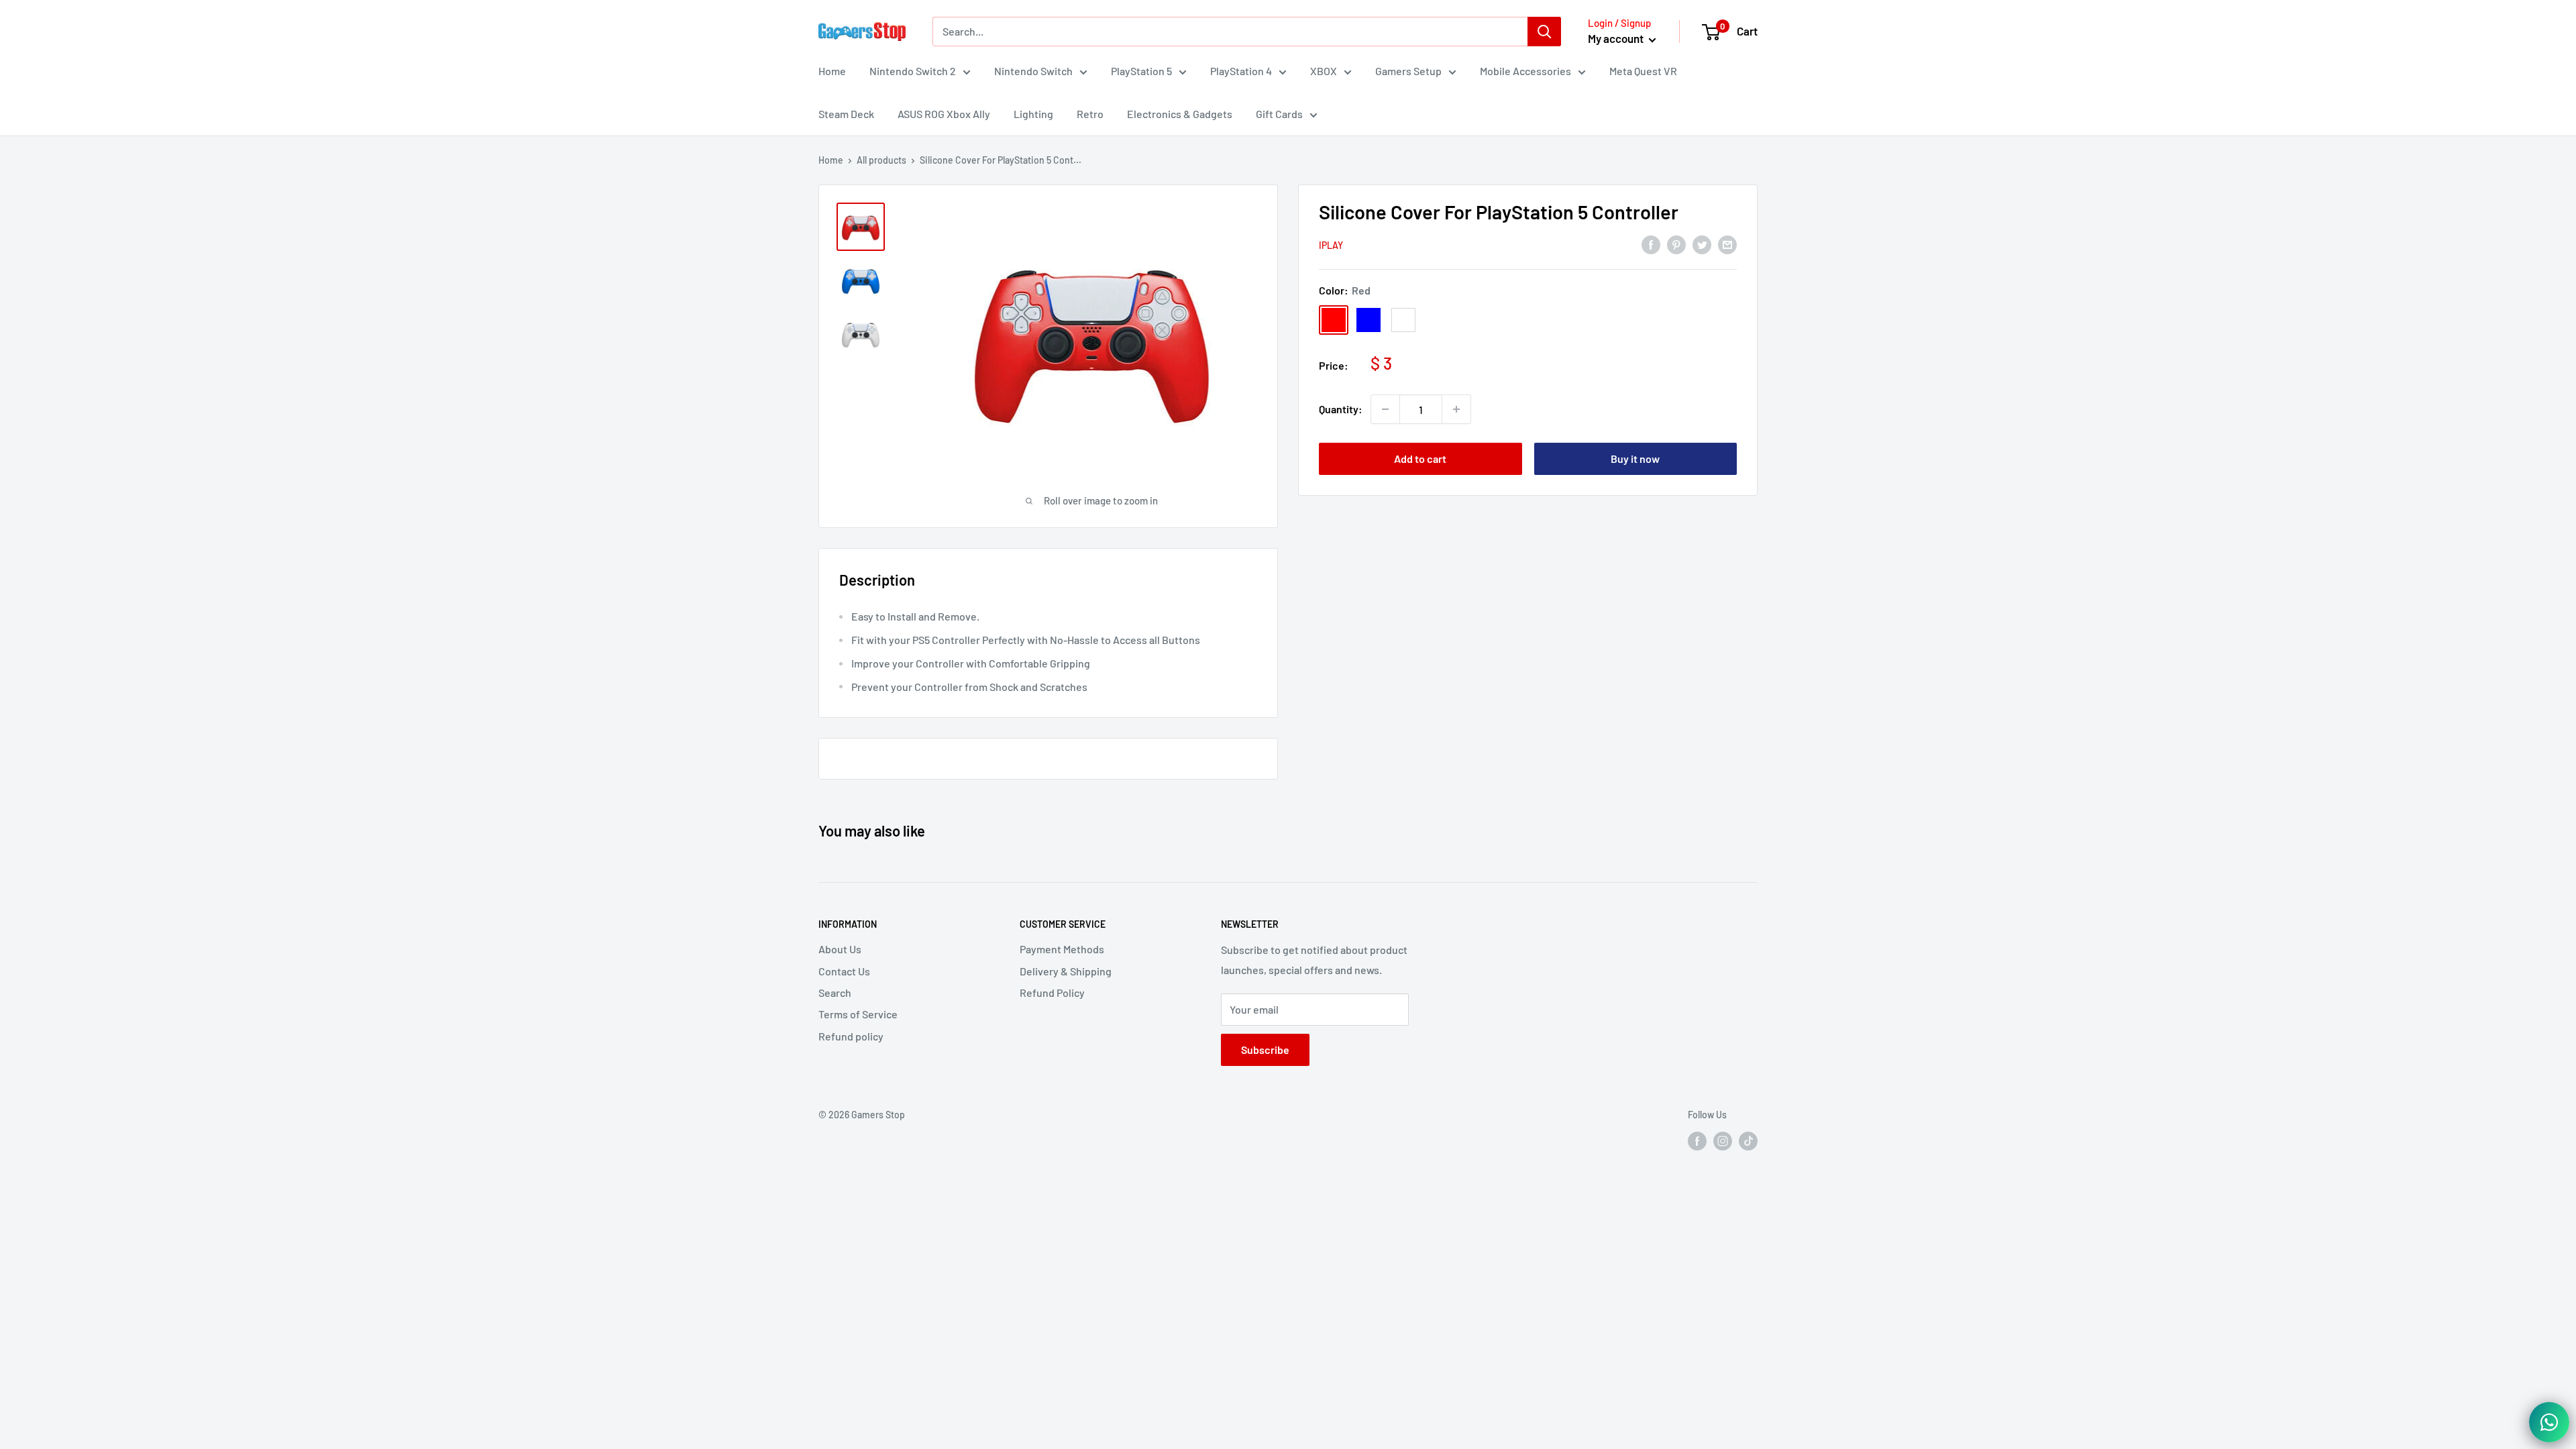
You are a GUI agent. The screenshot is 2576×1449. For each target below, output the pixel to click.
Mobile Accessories (1525, 71)
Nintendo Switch (1033, 71)
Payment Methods (1062, 949)
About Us (840, 949)
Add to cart (1420, 459)
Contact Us (844, 971)
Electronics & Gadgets (1180, 114)
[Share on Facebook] (1651, 245)
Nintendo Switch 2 (913, 71)
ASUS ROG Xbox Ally (944, 114)
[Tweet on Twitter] (1702, 245)
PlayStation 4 (1241, 71)
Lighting (1033, 114)
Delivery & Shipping (1066, 971)
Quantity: (1341, 409)
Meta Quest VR (1643, 71)
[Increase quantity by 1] (1456, 409)
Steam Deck (846, 114)
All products (881, 160)
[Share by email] (1727, 245)
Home (832, 71)
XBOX (1324, 71)
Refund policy (851, 1036)
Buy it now (1635, 459)
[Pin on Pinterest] (1676, 245)
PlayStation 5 (1141, 71)
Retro (1090, 114)
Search (835, 992)
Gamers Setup (1408, 71)
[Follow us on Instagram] (1723, 1140)
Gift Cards (1279, 114)
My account (1617, 38)
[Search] (1544, 32)
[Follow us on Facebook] (1697, 1140)
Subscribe (1265, 1050)
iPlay (1331, 245)
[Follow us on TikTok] (1748, 1140)
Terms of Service (858, 1014)
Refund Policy (1052, 992)
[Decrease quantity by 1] (1385, 409)
